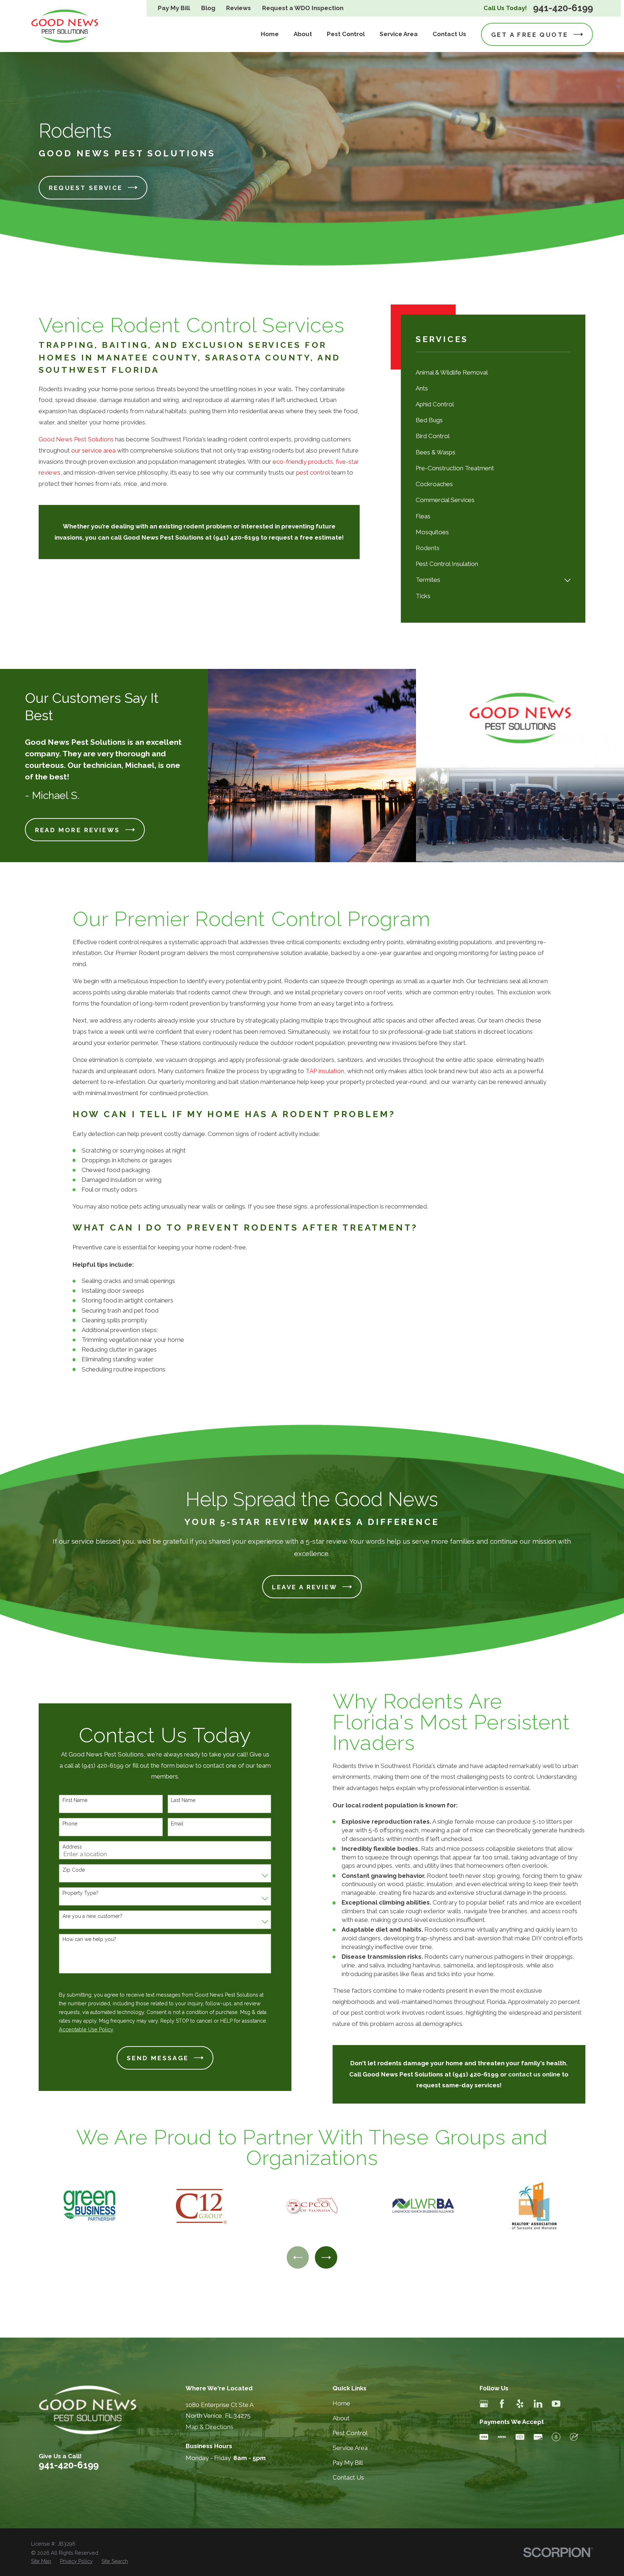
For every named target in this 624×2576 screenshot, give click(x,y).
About (341, 2418)
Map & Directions (209, 2427)
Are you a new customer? (92, 1916)
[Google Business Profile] (484, 2404)
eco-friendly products (303, 462)
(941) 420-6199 (476, 2074)
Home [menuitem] (270, 34)
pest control (314, 472)
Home (341, 2403)
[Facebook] (502, 2404)
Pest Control (350, 2433)
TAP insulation (325, 1071)
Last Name (183, 1800)
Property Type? (81, 1893)
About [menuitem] (303, 34)
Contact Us (348, 2477)
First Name (75, 1800)
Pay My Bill (174, 8)
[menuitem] (493, 372)
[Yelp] (520, 2404)
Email (177, 1824)
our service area (93, 450)
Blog (208, 8)
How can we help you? (89, 1939)
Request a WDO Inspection (303, 8)
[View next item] (326, 2257)
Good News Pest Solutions (76, 439)
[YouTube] (556, 2404)
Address (72, 1847)
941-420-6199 (563, 8)
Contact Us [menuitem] (449, 34)
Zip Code (74, 1870)
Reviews (239, 8)
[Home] (65, 26)
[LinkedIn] (538, 2404)
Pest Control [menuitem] (346, 34)
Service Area (350, 2448)
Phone (70, 1824)
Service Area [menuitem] (399, 34)
